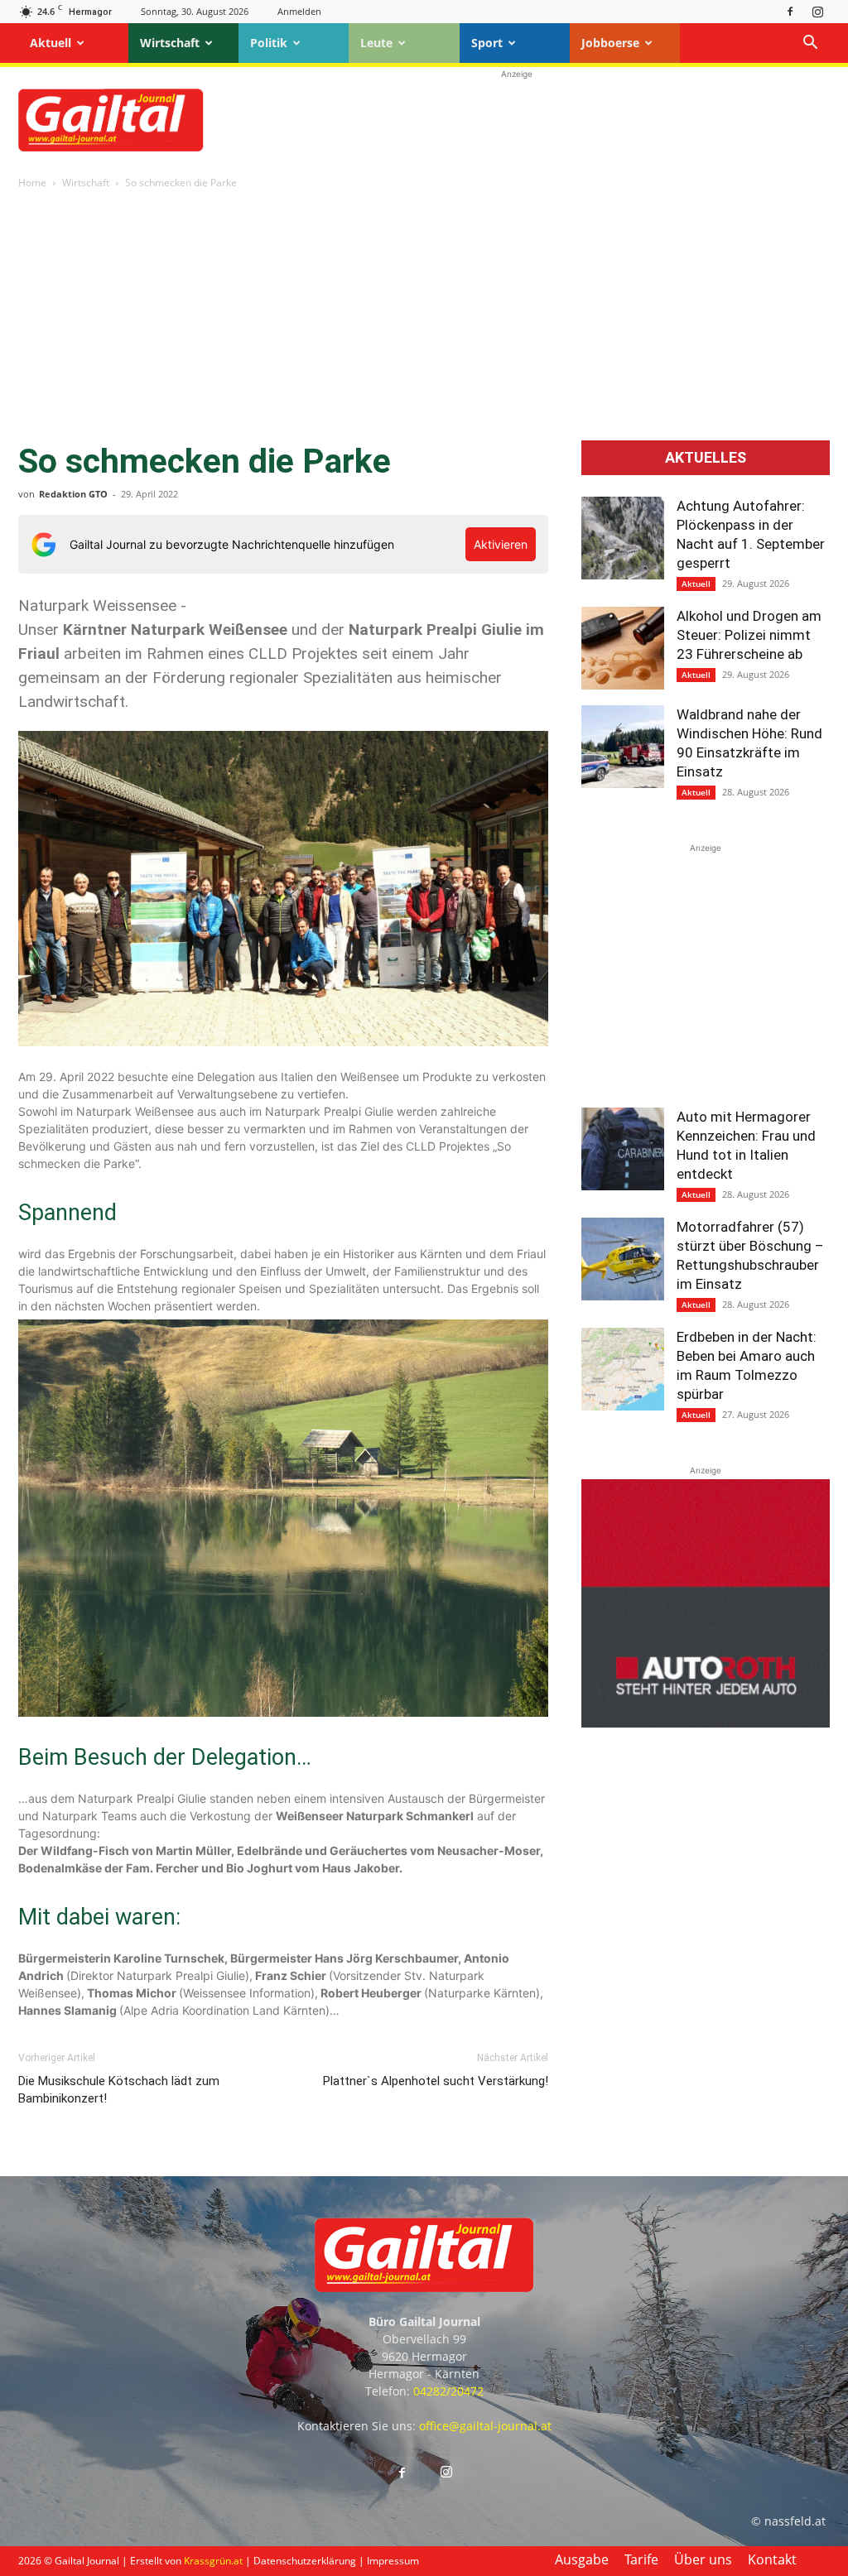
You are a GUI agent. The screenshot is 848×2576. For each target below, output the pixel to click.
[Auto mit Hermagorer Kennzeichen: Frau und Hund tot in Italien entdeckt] (623, 1149)
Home (32, 183)
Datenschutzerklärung (305, 2561)
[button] (810, 44)
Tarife (641, 2559)
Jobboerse (610, 43)
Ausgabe (582, 2559)
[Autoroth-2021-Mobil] (706, 1723)
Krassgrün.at (213, 2561)
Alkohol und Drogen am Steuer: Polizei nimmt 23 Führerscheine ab (749, 635)
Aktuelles (706, 458)
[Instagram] (817, 11)
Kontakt (772, 2559)
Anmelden (299, 11)
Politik (269, 43)
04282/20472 (448, 2391)
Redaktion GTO (73, 494)
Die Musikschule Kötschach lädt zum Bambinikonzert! (119, 2090)
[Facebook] (790, 11)
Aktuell (51, 43)
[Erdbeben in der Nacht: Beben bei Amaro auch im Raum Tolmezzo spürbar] (623, 1369)
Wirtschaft (170, 43)
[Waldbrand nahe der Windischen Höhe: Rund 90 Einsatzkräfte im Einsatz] (623, 747)
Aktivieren (501, 544)
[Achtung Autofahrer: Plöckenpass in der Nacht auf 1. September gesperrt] (623, 538)
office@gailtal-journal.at (485, 2426)
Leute (376, 43)
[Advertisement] (517, 120)
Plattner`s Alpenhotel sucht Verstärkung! (436, 2081)
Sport (487, 43)
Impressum (393, 2561)
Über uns (703, 2559)
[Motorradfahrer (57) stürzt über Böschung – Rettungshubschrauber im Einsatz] (623, 1259)
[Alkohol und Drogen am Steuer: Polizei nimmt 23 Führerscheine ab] (623, 648)
